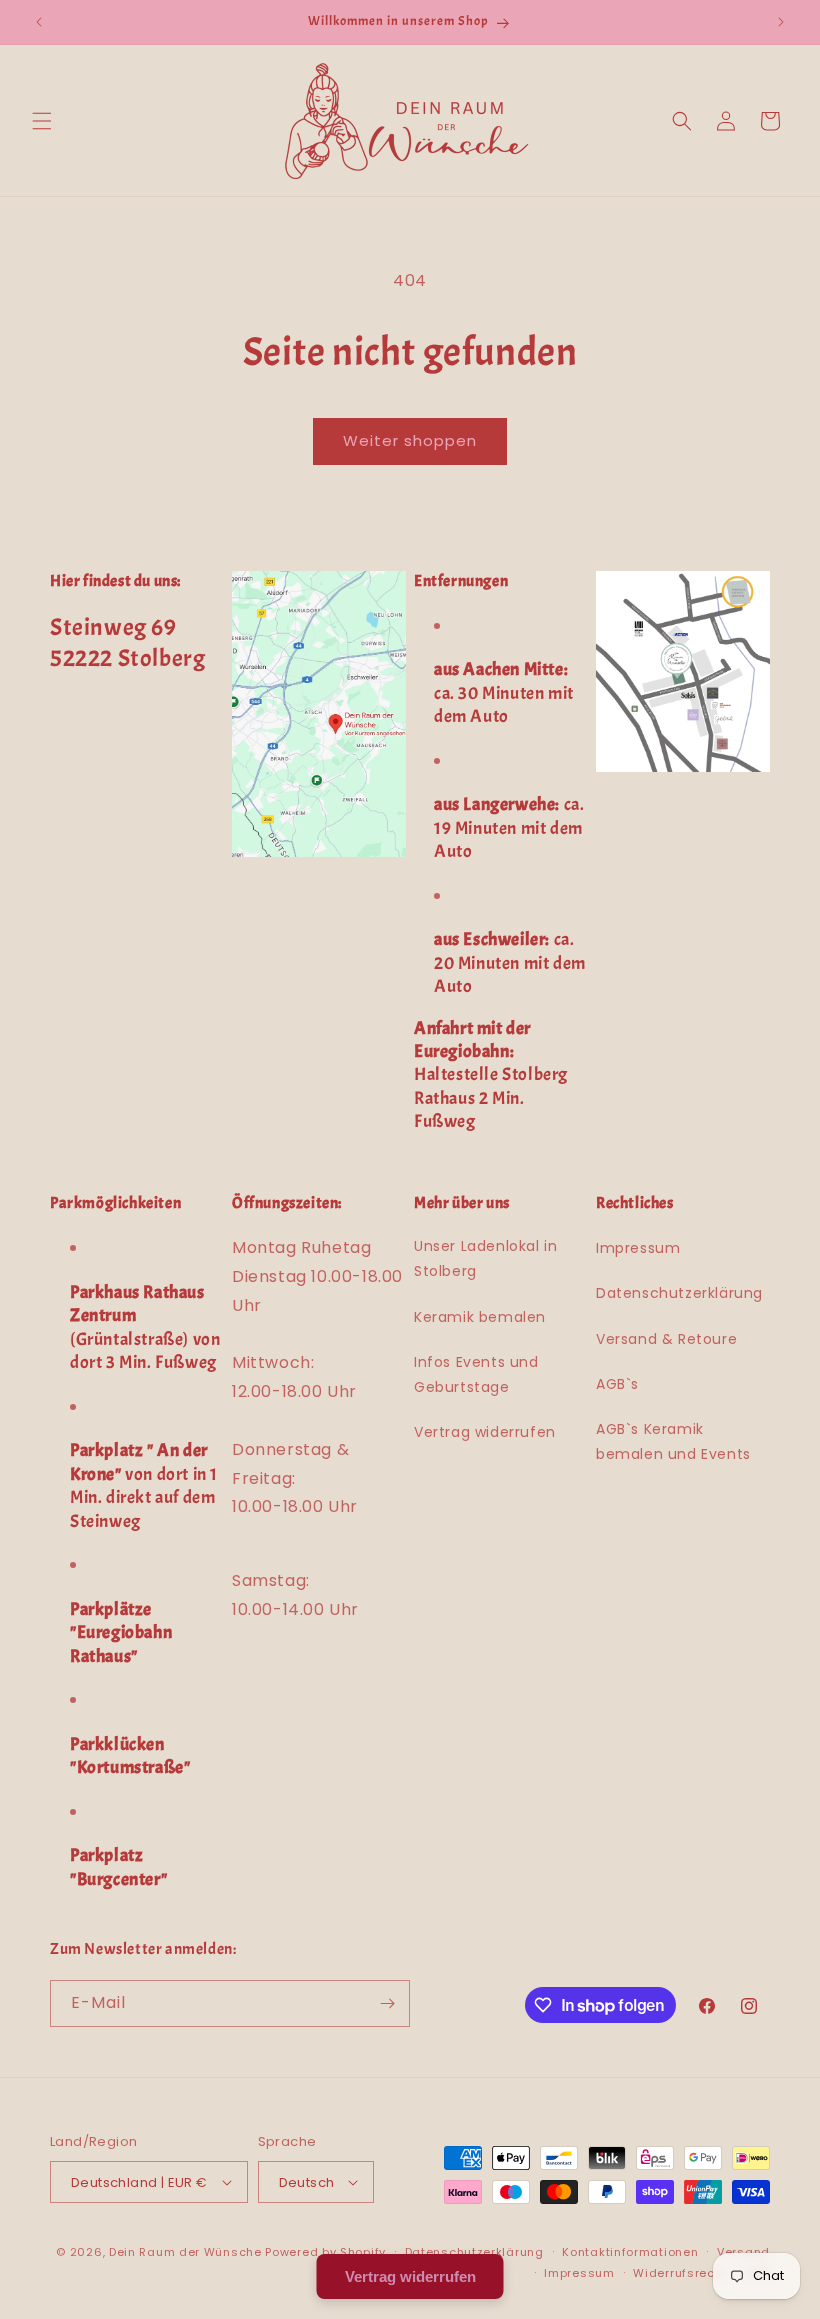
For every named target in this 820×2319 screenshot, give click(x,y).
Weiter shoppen (410, 440)
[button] (42, 121)
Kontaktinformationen (630, 2252)
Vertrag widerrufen (485, 1432)
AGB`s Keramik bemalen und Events (673, 1441)
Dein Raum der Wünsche (185, 2252)
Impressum (638, 1248)
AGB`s (617, 1384)
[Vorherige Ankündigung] (39, 22)
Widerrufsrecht (680, 2273)
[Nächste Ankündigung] (781, 22)
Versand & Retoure (666, 1339)
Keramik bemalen (480, 1317)
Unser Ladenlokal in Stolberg (485, 1258)
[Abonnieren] (387, 2003)
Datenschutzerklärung (679, 1293)
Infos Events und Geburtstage (476, 1374)
